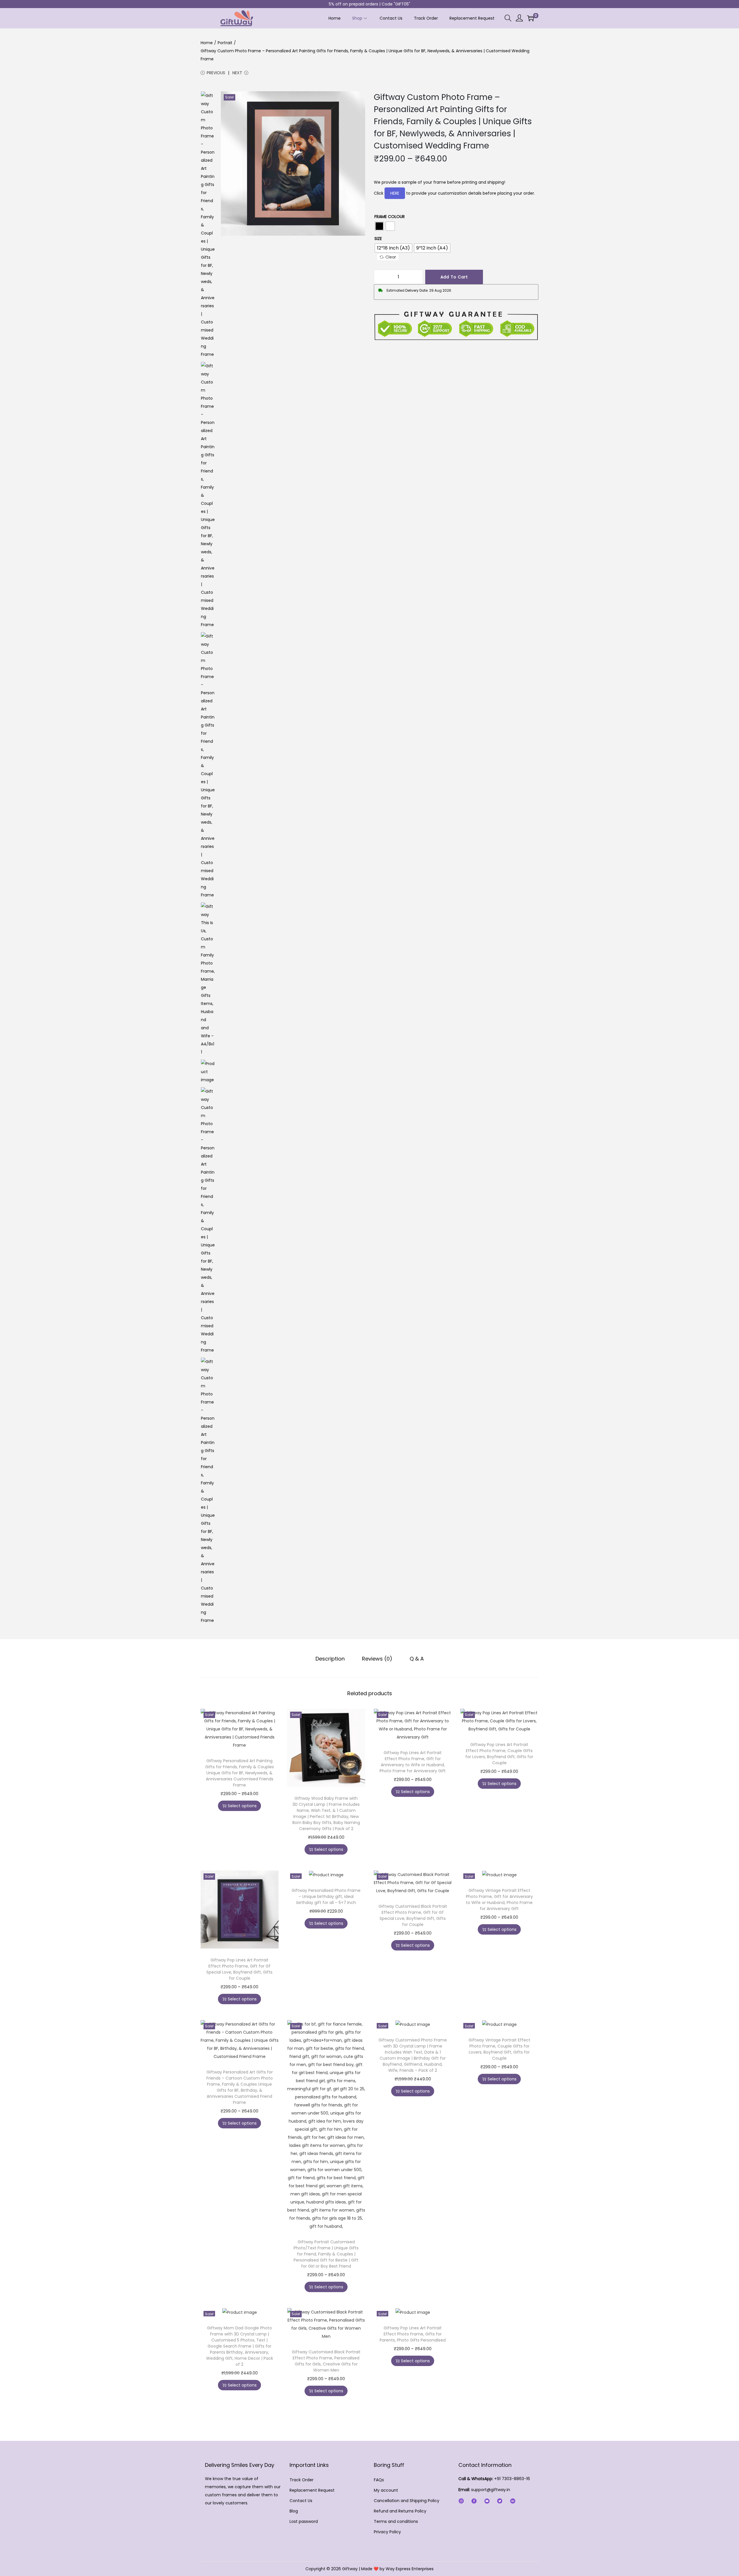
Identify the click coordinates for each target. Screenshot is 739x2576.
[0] (531, 18)
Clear (391, 257)
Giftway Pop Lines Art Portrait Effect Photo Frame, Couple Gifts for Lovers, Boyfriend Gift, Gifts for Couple (499, 1754)
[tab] (330, 1659)
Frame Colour (390, 217)
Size (378, 239)
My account (386, 2490)
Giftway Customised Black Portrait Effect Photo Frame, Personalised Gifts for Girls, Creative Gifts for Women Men (326, 2361)
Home (207, 43)
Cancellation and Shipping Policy (407, 2501)
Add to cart (454, 277)
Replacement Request (312, 2490)
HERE (395, 193)
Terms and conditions (396, 2521)
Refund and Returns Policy (400, 2511)
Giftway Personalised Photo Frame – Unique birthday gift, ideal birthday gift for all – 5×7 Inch (326, 1896)
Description (330, 1659)
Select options (242, 1806)
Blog (294, 2511)
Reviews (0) (377, 1659)
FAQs (379, 2480)
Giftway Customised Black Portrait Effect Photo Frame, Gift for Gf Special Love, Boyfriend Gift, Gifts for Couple (413, 1915)
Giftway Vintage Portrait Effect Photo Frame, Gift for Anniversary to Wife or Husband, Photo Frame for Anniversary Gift (499, 1900)
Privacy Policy (387, 2532)
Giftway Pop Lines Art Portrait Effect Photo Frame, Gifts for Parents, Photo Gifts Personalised (413, 2334)
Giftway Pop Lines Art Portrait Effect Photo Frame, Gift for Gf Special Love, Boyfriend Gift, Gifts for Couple (239, 1969)
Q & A (417, 1659)
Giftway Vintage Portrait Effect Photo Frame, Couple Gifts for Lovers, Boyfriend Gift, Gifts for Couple (499, 2049)
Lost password (304, 2521)
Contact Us (301, 2501)
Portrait (225, 43)
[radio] (379, 226)
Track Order (302, 2480)
